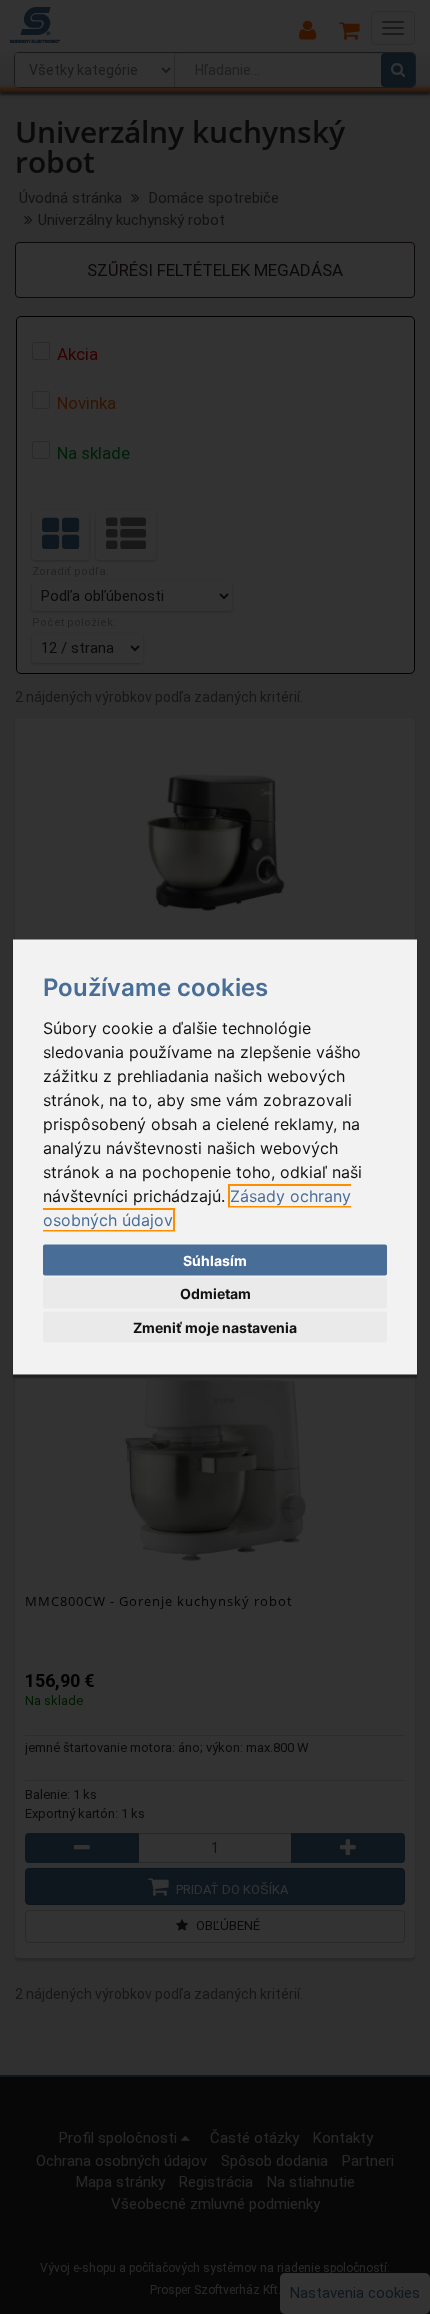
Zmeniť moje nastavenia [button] (215, 1326)
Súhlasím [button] (215, 1259)
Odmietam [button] (215, 1293)
